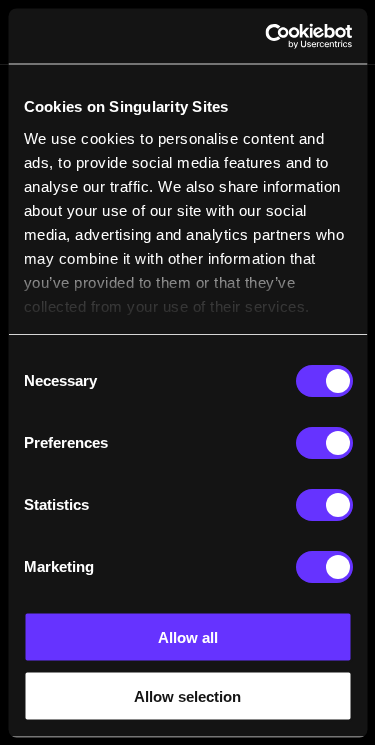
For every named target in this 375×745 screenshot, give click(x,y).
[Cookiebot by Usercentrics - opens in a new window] (267, 36)
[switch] (323, 443)
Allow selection (187, 695)
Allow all (188, 637)
